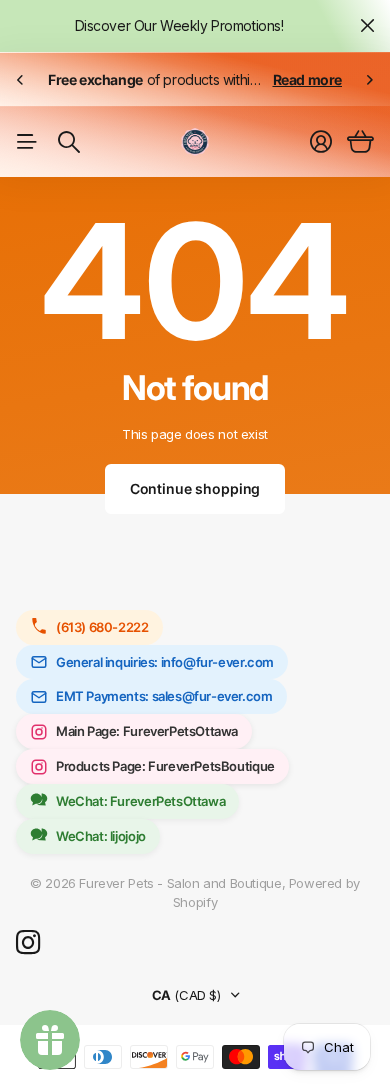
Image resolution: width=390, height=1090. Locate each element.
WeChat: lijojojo (101, 836)
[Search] (69, 142)
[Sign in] (321, 142)
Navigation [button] (27, 142)
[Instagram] (28, 943)
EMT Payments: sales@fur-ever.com (164, 696)
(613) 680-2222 (102, 627)
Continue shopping (195, 488)
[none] (20, 79)
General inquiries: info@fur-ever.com (165, 662)
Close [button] (367, 26)
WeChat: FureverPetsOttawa (140, 801)
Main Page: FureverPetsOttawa (147, 731)
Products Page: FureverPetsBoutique (165, 766)
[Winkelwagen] (360, 142)
